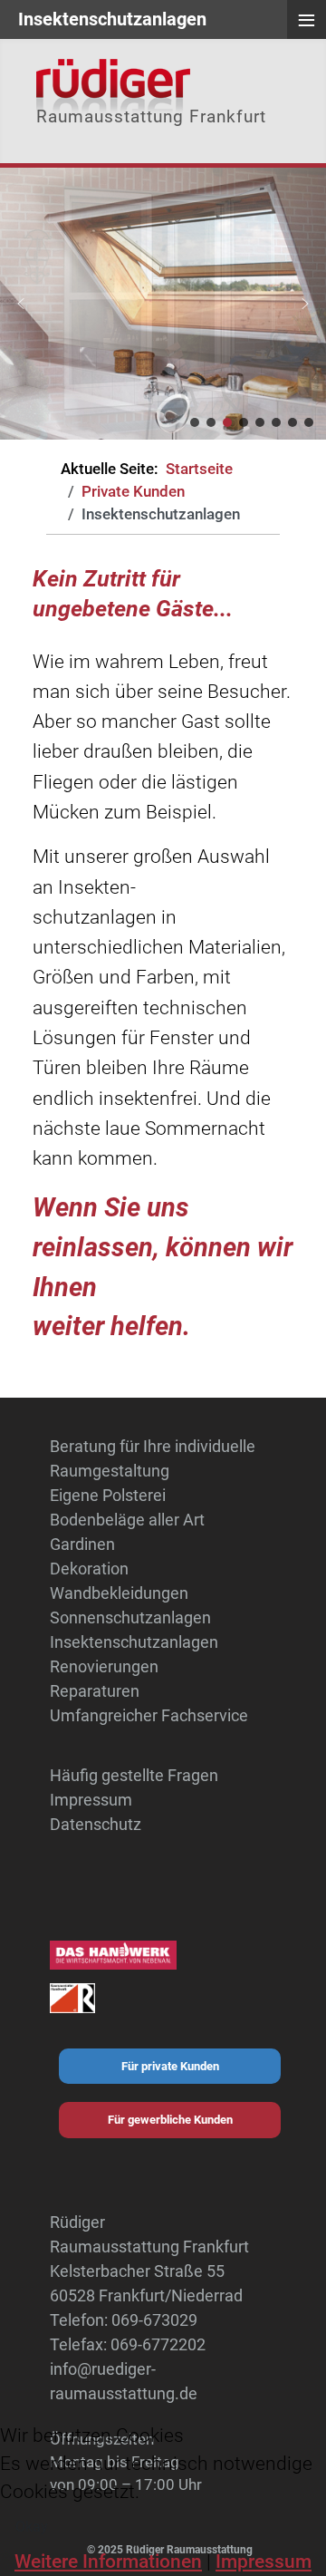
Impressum (91, 1800)
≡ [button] (307, 20)
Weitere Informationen (108, 2561)
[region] (163, 304)
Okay (32, 2527)
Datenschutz (96, 1824)
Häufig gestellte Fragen (134, 1775)
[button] (21, 304)
